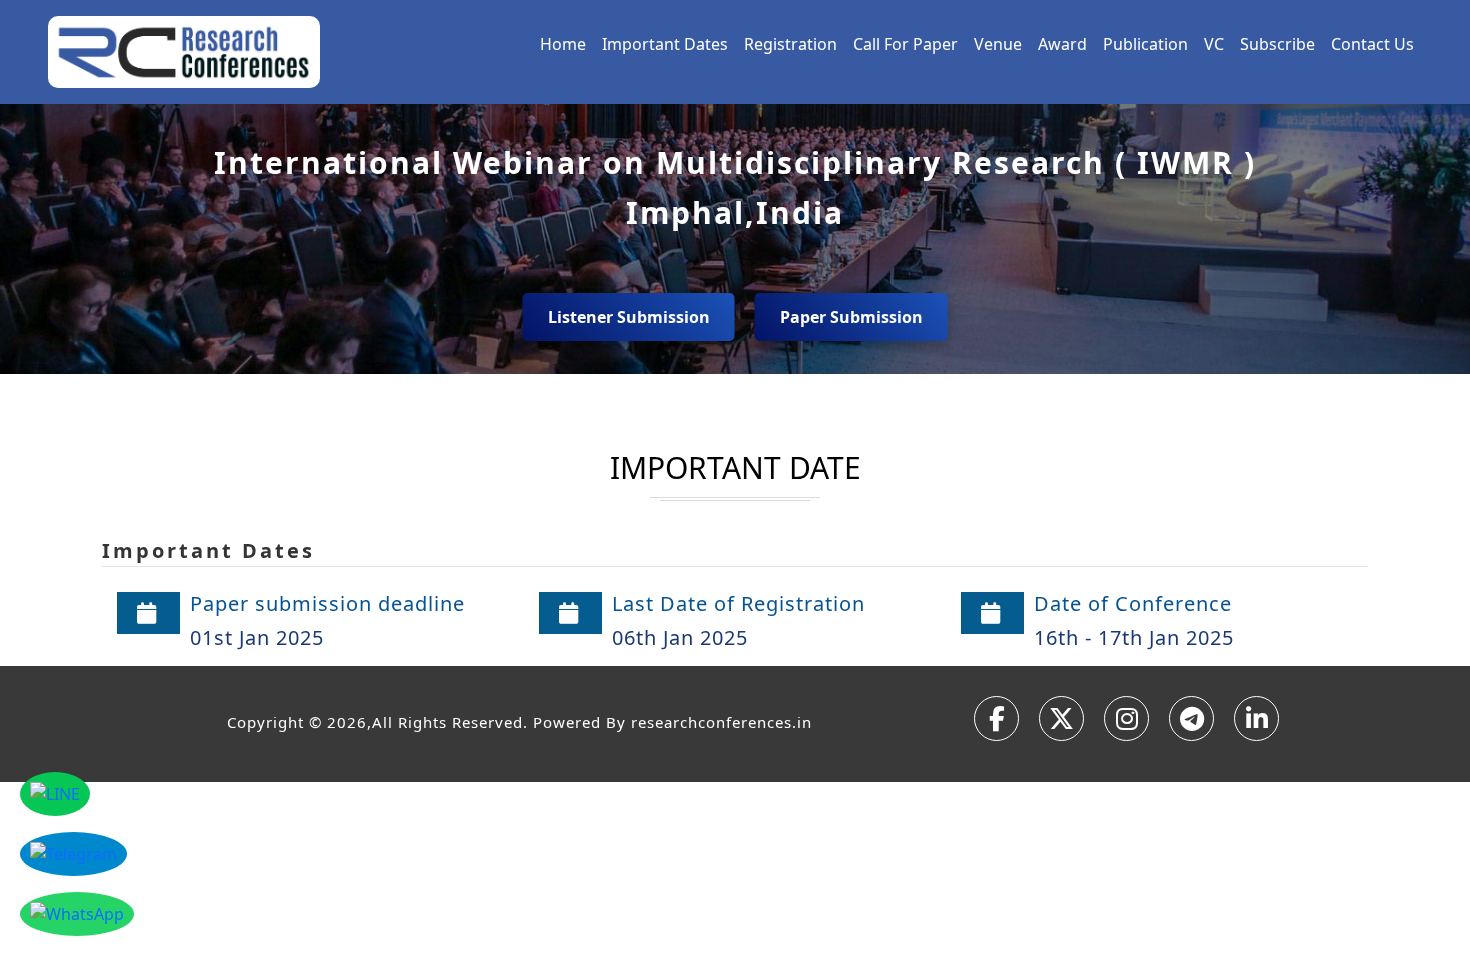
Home (563, 44)
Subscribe (1277, 44)
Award (1062, 44)
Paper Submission (851, 317)
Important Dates (665, 44)
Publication (1145, 44)
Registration (790, 44)
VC (1214, 44)
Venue (998, 44)
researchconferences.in (721, 722)
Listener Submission (629, 317)
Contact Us (1372, 44)
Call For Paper (905, 44)
